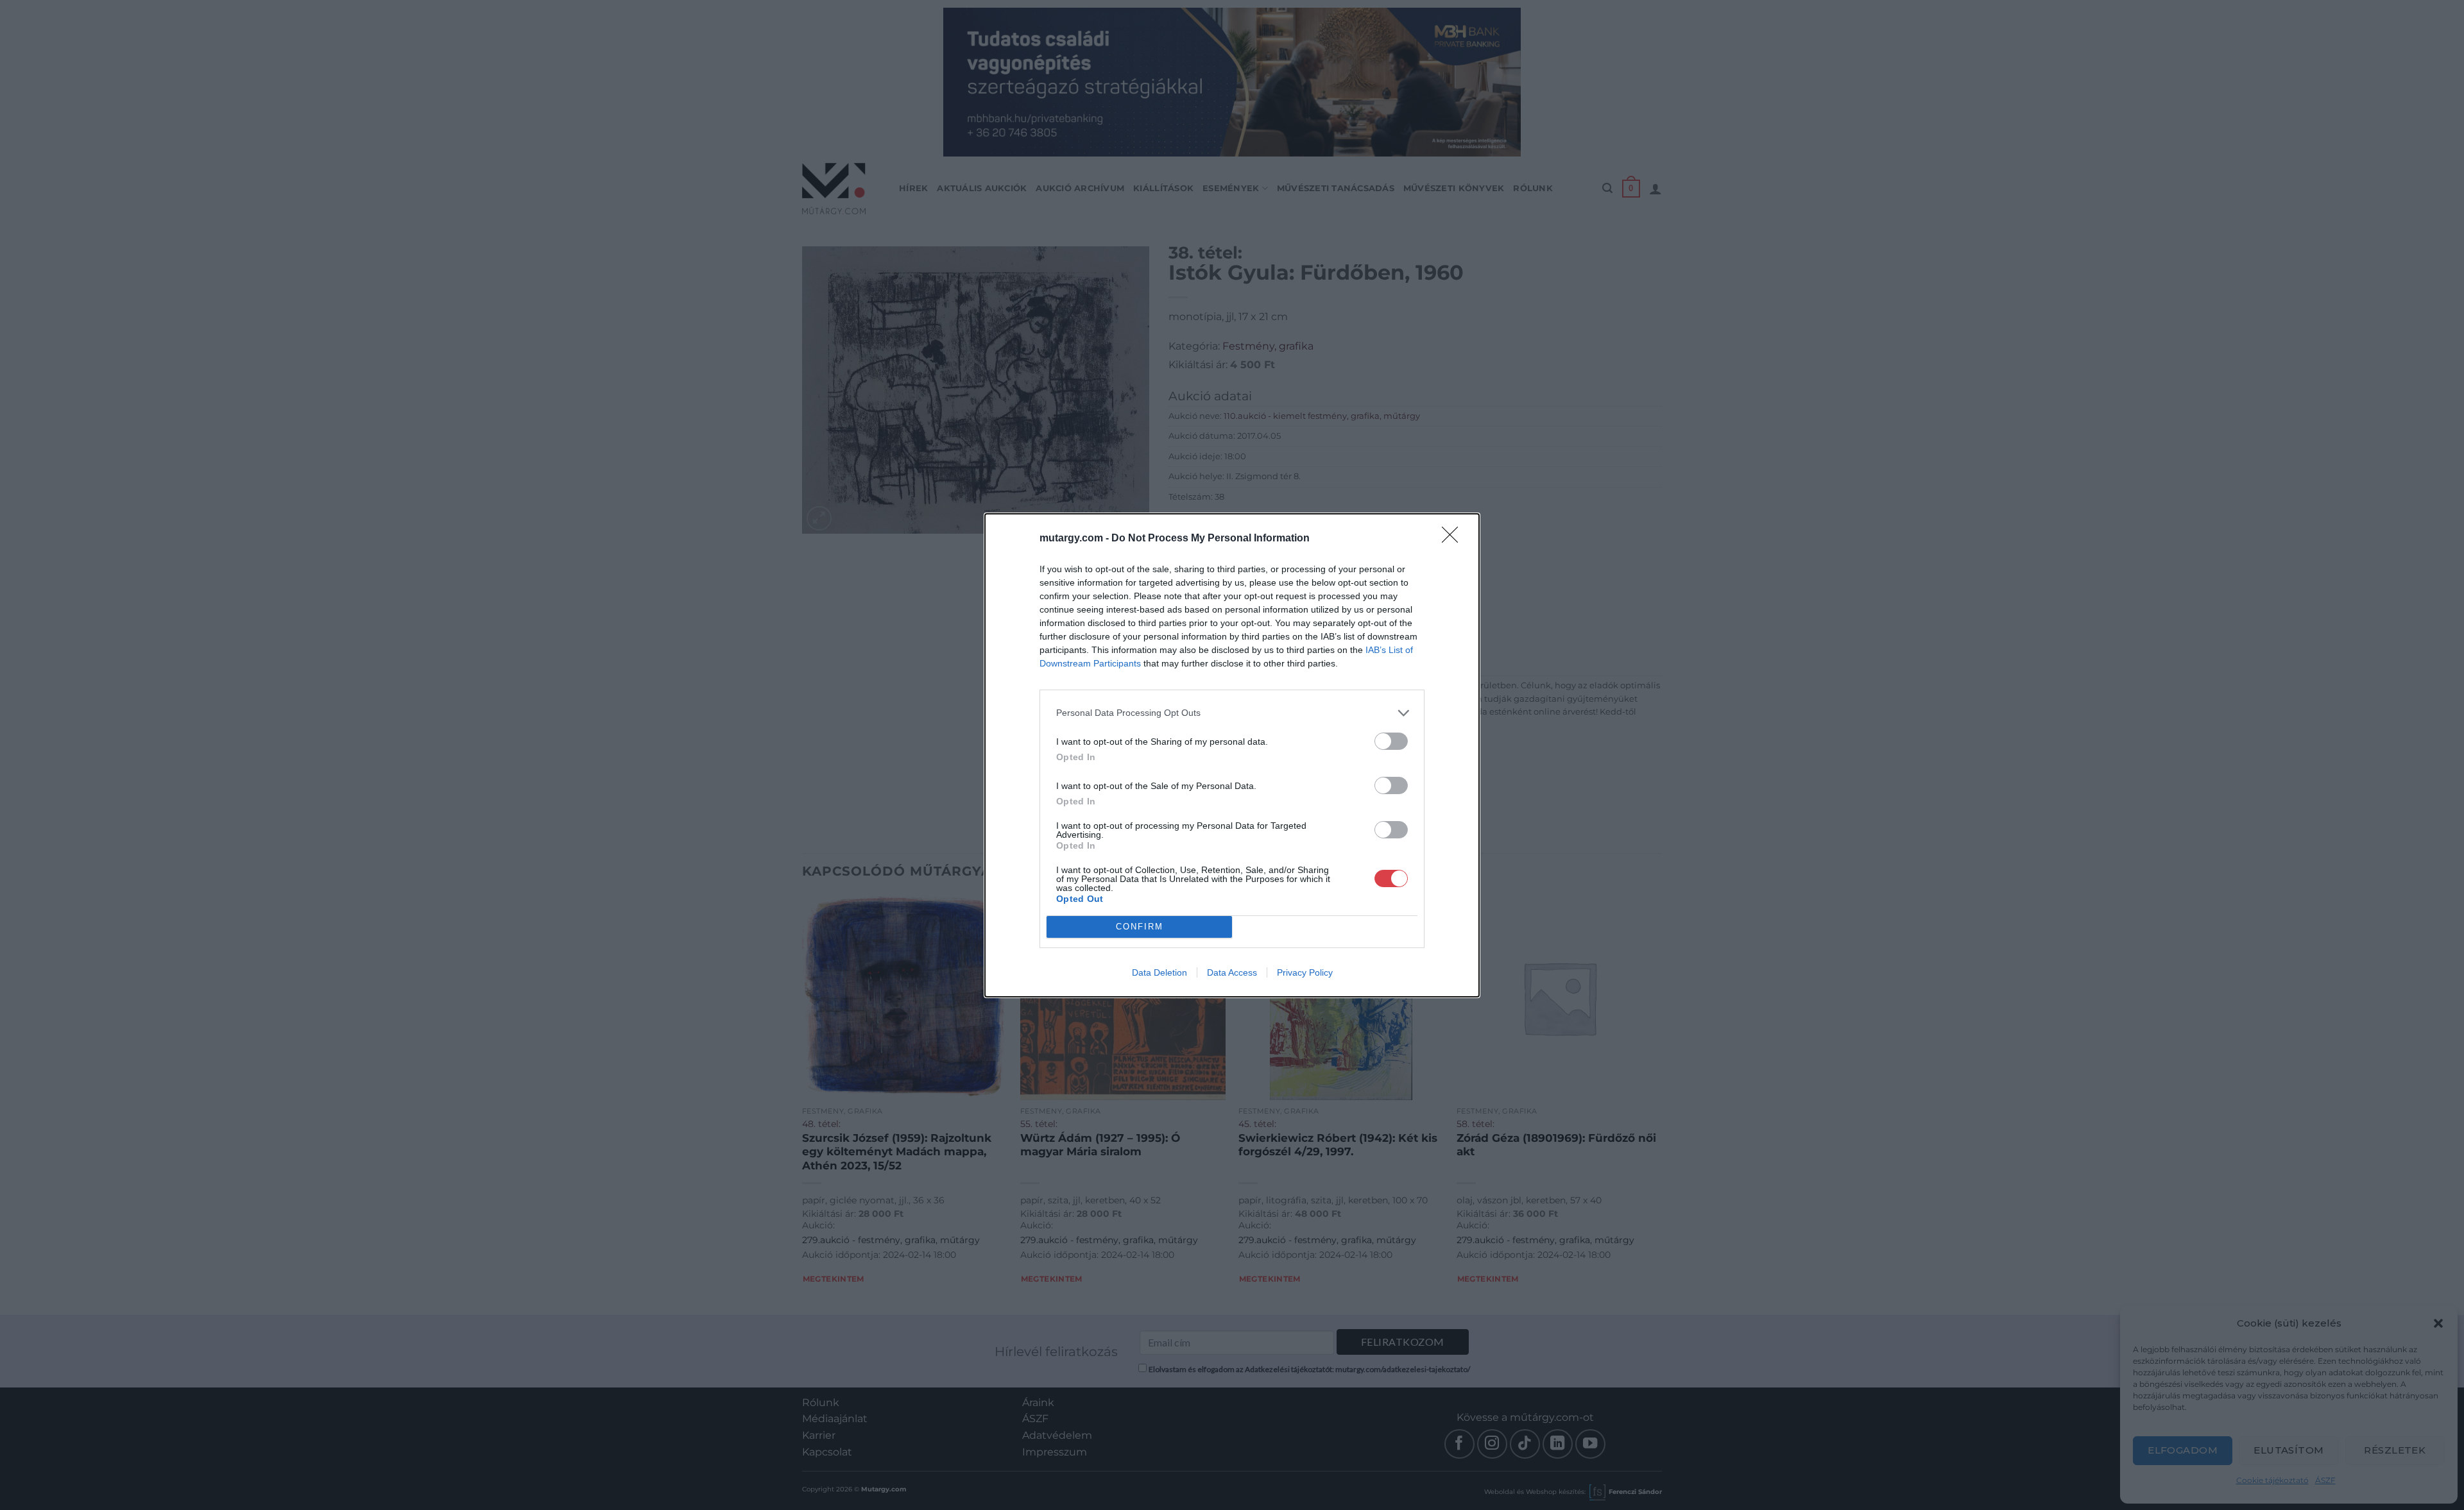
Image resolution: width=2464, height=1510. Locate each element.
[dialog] (1232, 755)
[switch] (1391, 741)
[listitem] (1232, 713)
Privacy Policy (1305, 972)
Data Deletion (1159, 972)
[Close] (1454, 539)
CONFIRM (1140, 927)
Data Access (1232, 972)
